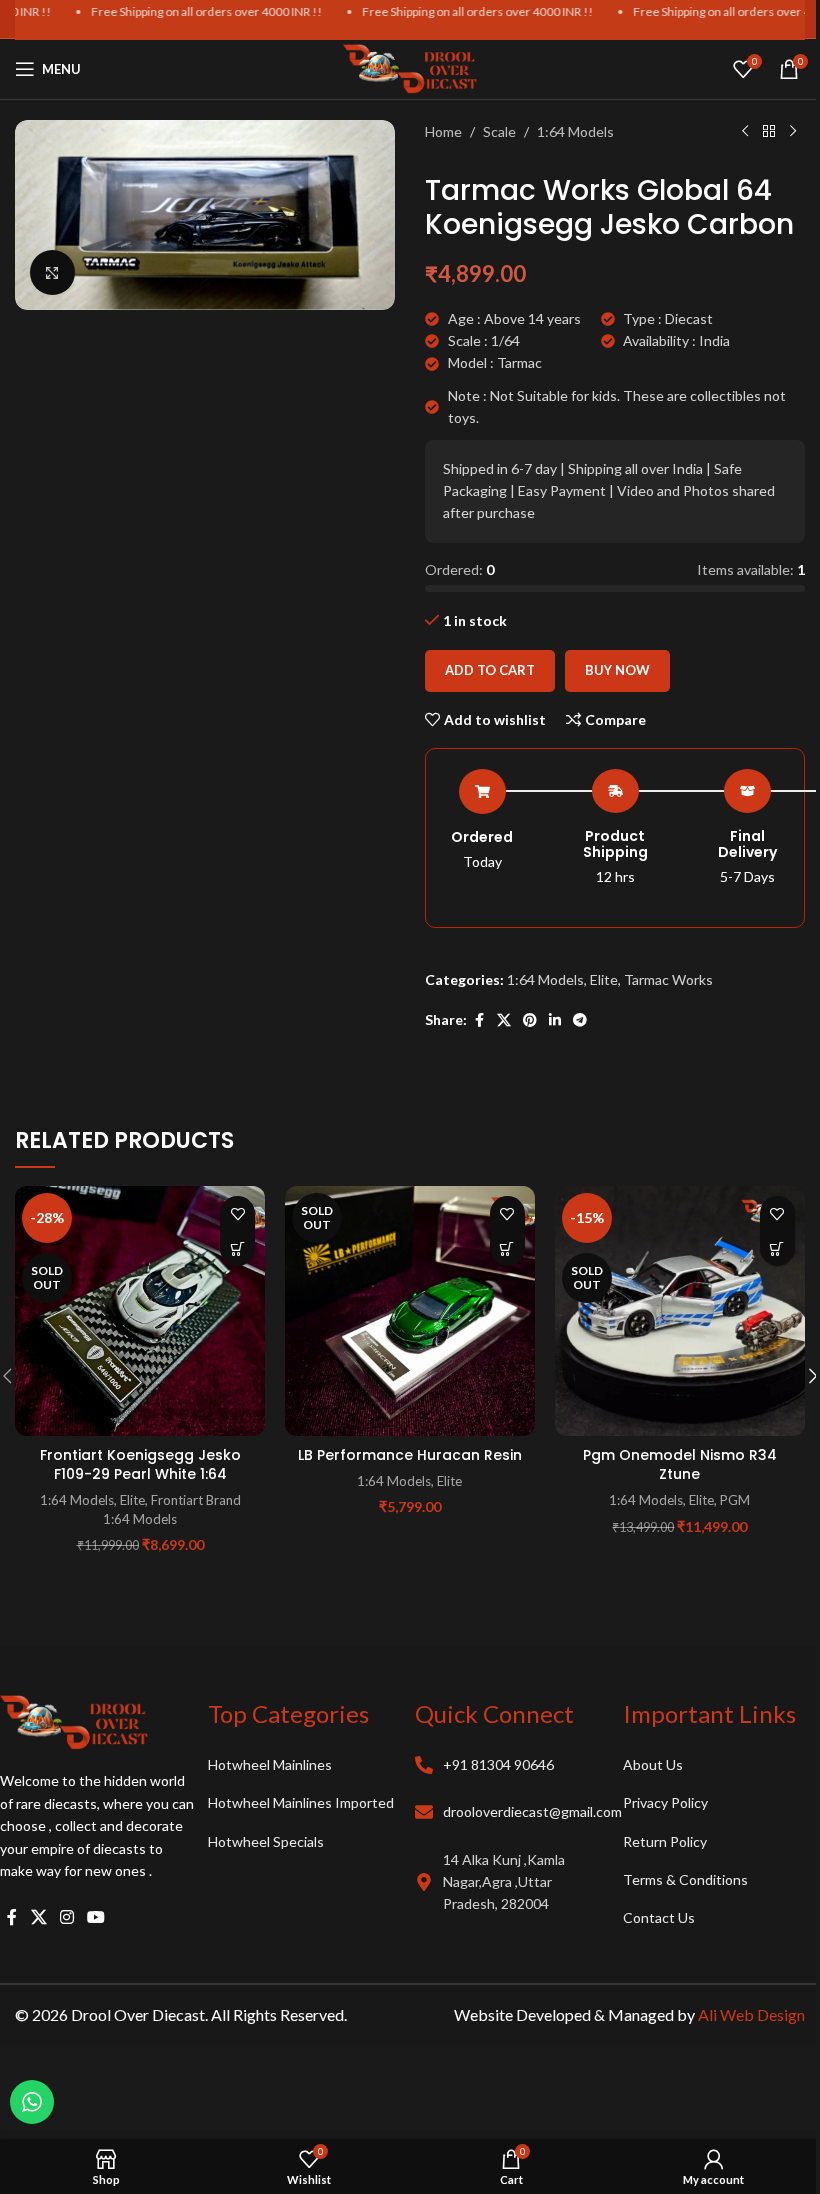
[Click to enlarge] (52, 272)
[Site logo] (410, 67)
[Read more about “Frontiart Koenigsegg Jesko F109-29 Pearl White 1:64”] (237, 1248)
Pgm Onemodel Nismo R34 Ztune (680, 1465)
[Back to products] (769, 132)
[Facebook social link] (479, 1020)
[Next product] (793, 132)
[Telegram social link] (580, 1020)
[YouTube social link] (96, 1917)
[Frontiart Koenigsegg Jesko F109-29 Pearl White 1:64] (140, 1311)
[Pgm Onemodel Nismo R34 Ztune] (680, 1311)
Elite (604, 979)
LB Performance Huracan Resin (410, 1455)
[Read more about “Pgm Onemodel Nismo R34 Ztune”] (777, 1248)
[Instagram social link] (66, 1917)
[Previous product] (745, 132)
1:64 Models (575, 131)
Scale (499, 131)
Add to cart (490, 670)
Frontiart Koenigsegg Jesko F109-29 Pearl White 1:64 (140, 1465)
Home (443, 131)
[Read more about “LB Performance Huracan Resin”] (507, 1248)
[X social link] (504, 1020)
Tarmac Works (668, 979)
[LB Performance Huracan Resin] (410, 1311)
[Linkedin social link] (555, 1020)
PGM (735, 1500)
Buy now (617, 670)
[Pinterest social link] (530, 1020)
